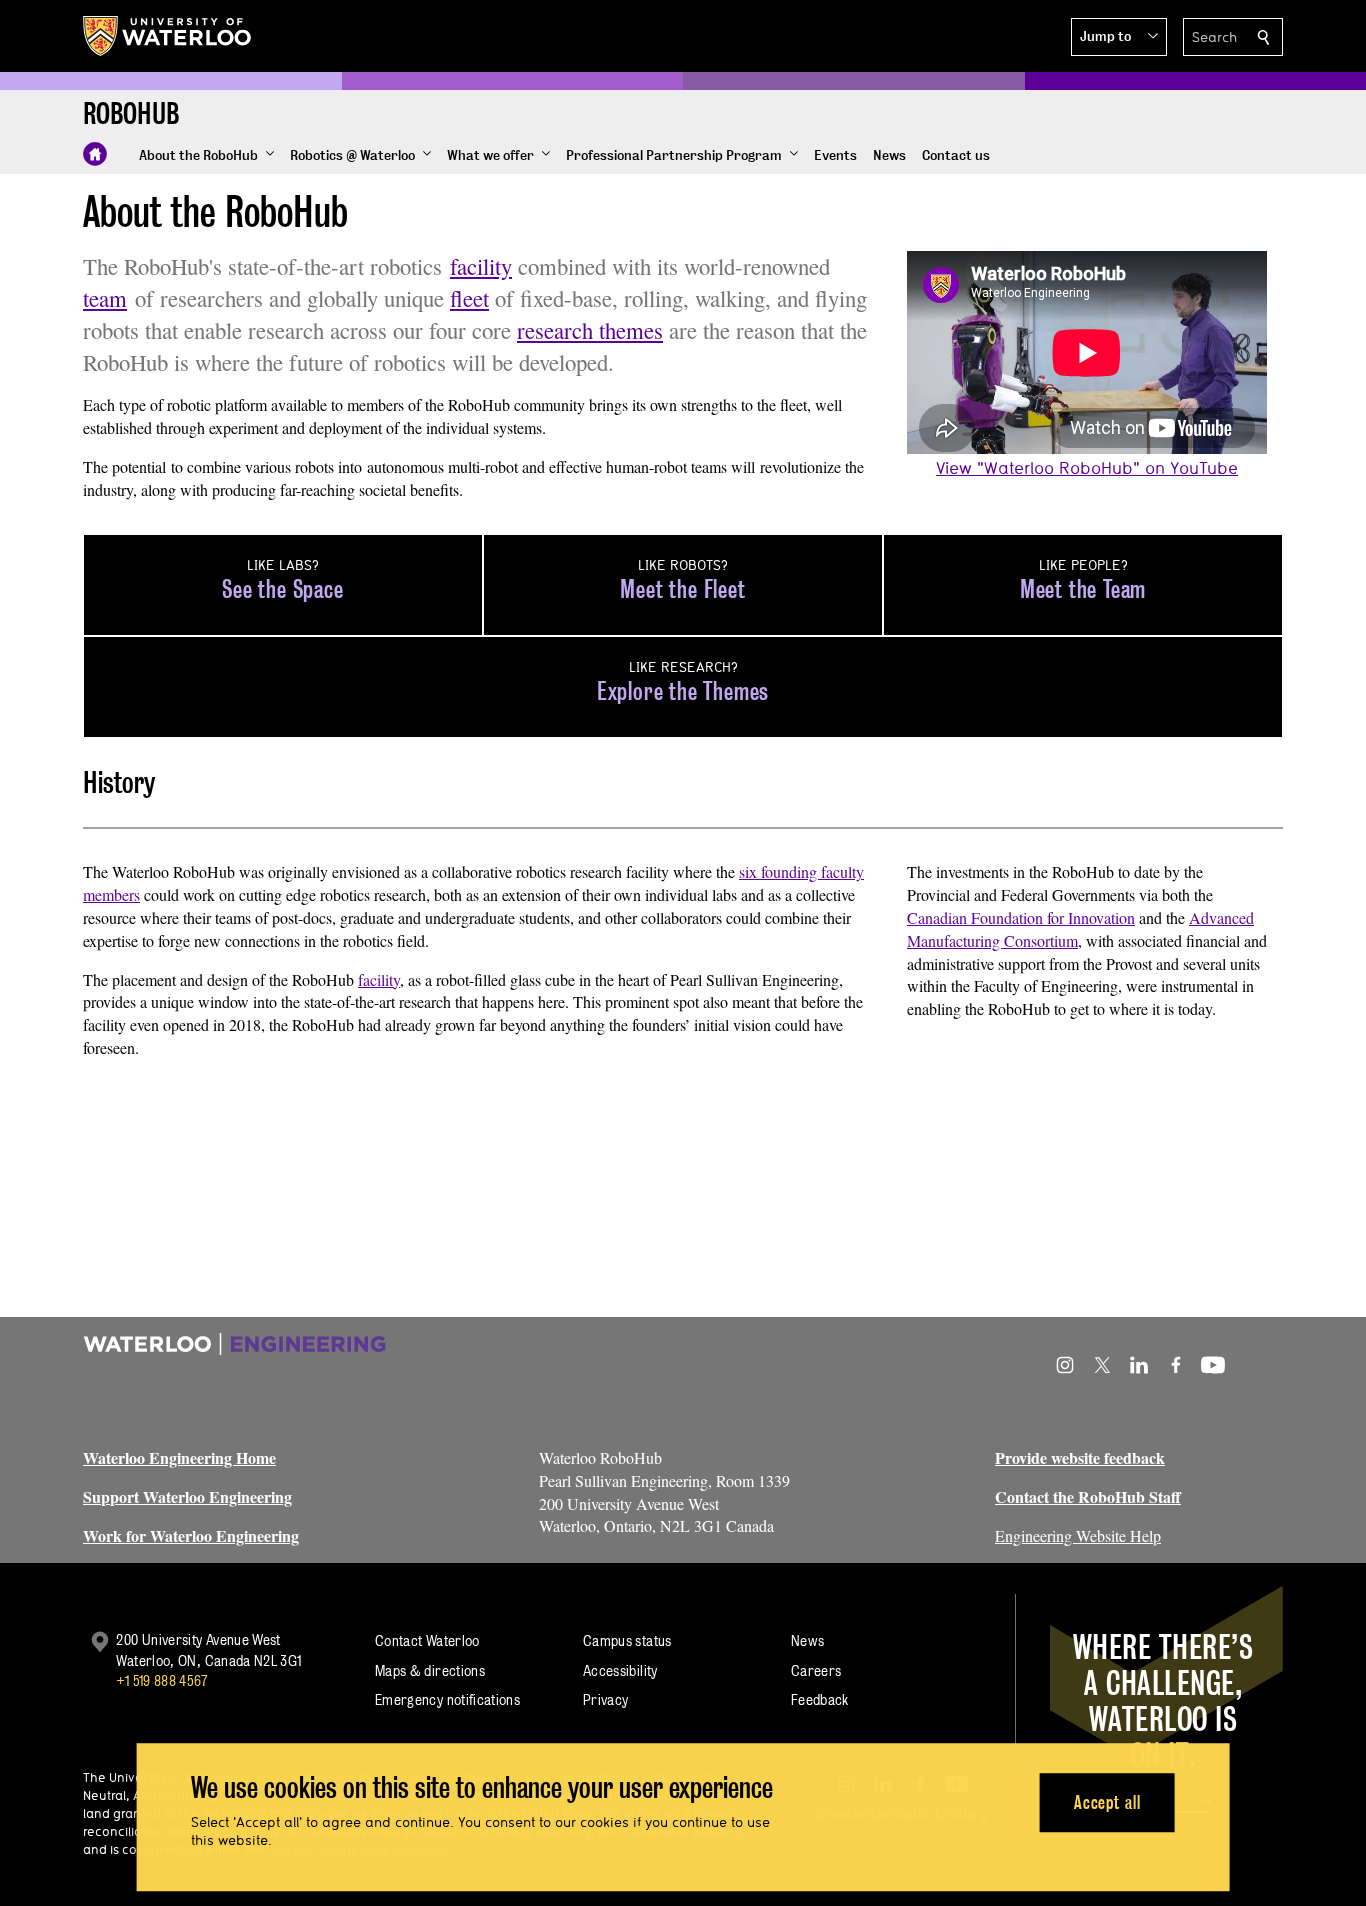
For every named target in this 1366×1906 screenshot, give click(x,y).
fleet (469, 298)
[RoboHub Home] (95, 154)
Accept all (1107, 1802)
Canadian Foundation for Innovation (1021, 917)
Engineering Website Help (1078, 1535)
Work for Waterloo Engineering (191, 1535)
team (105, 298)
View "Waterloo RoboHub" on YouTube (1087, 467)
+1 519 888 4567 (162, 1680)
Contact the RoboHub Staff (1088, 1496)
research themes (590, 330)
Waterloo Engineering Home (179, 1457)
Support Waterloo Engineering (187, 1496)
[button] (1119, 37)
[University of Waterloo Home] (168, 36)
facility (481, 266)
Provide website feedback (1080, 1457)
